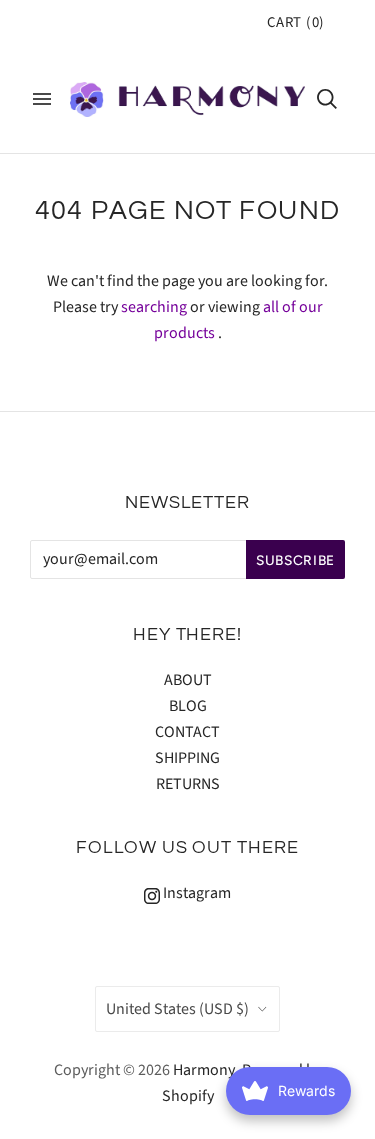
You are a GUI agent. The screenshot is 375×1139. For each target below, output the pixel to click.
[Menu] (42, 99)
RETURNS (188, 784)
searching (154, 307)
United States (177, 1009)
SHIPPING (187, 758)
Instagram (195, 893)
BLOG (188, 706)
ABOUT (188, 680)
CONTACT (187, 732)
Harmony (204, 1070)
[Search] (327, 99)
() (296, 22)
